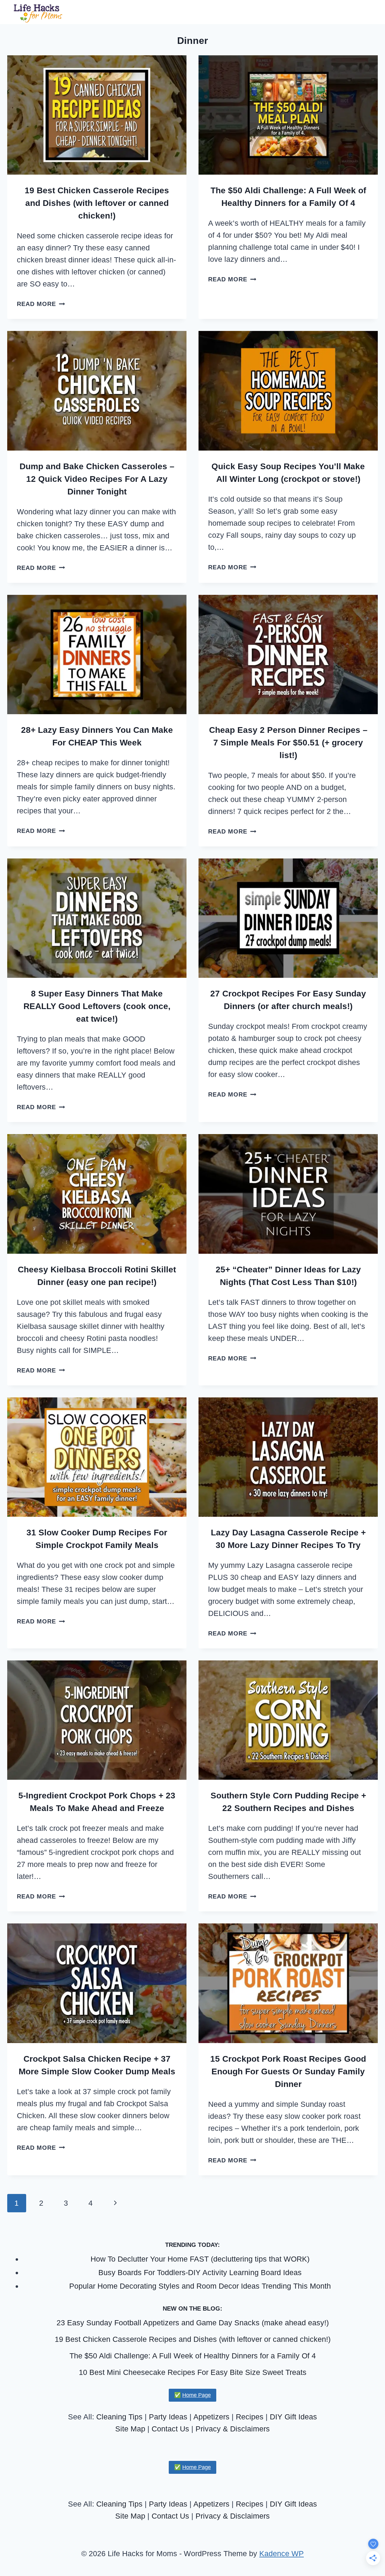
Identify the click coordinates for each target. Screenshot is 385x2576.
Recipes (250, 2417)
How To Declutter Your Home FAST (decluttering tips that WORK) (200, 2259)
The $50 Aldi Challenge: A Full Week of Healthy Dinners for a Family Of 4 (193, 2356)
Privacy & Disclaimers (233, 2429)
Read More (41, 304)
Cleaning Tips (119, 2417)
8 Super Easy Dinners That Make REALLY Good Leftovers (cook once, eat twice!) (97, 1006)
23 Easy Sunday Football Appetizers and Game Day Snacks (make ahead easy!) (193, 2323)
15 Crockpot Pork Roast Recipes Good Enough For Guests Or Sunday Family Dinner (288, 2071)
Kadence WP (282, 2553)
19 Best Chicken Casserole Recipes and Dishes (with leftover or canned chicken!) (97, 203)
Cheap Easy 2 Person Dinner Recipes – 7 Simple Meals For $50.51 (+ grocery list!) (288, 743)
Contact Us (170, 2429)
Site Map (130, 2429)
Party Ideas (168, 2417)
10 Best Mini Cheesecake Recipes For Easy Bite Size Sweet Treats (193, 2372)
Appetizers (211, 2417)
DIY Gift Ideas (293, 2417)
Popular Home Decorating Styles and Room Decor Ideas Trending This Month (200, 2286)
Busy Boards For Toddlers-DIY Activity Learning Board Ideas (200, 2272)
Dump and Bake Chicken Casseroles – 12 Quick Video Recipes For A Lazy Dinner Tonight (97, 479)
